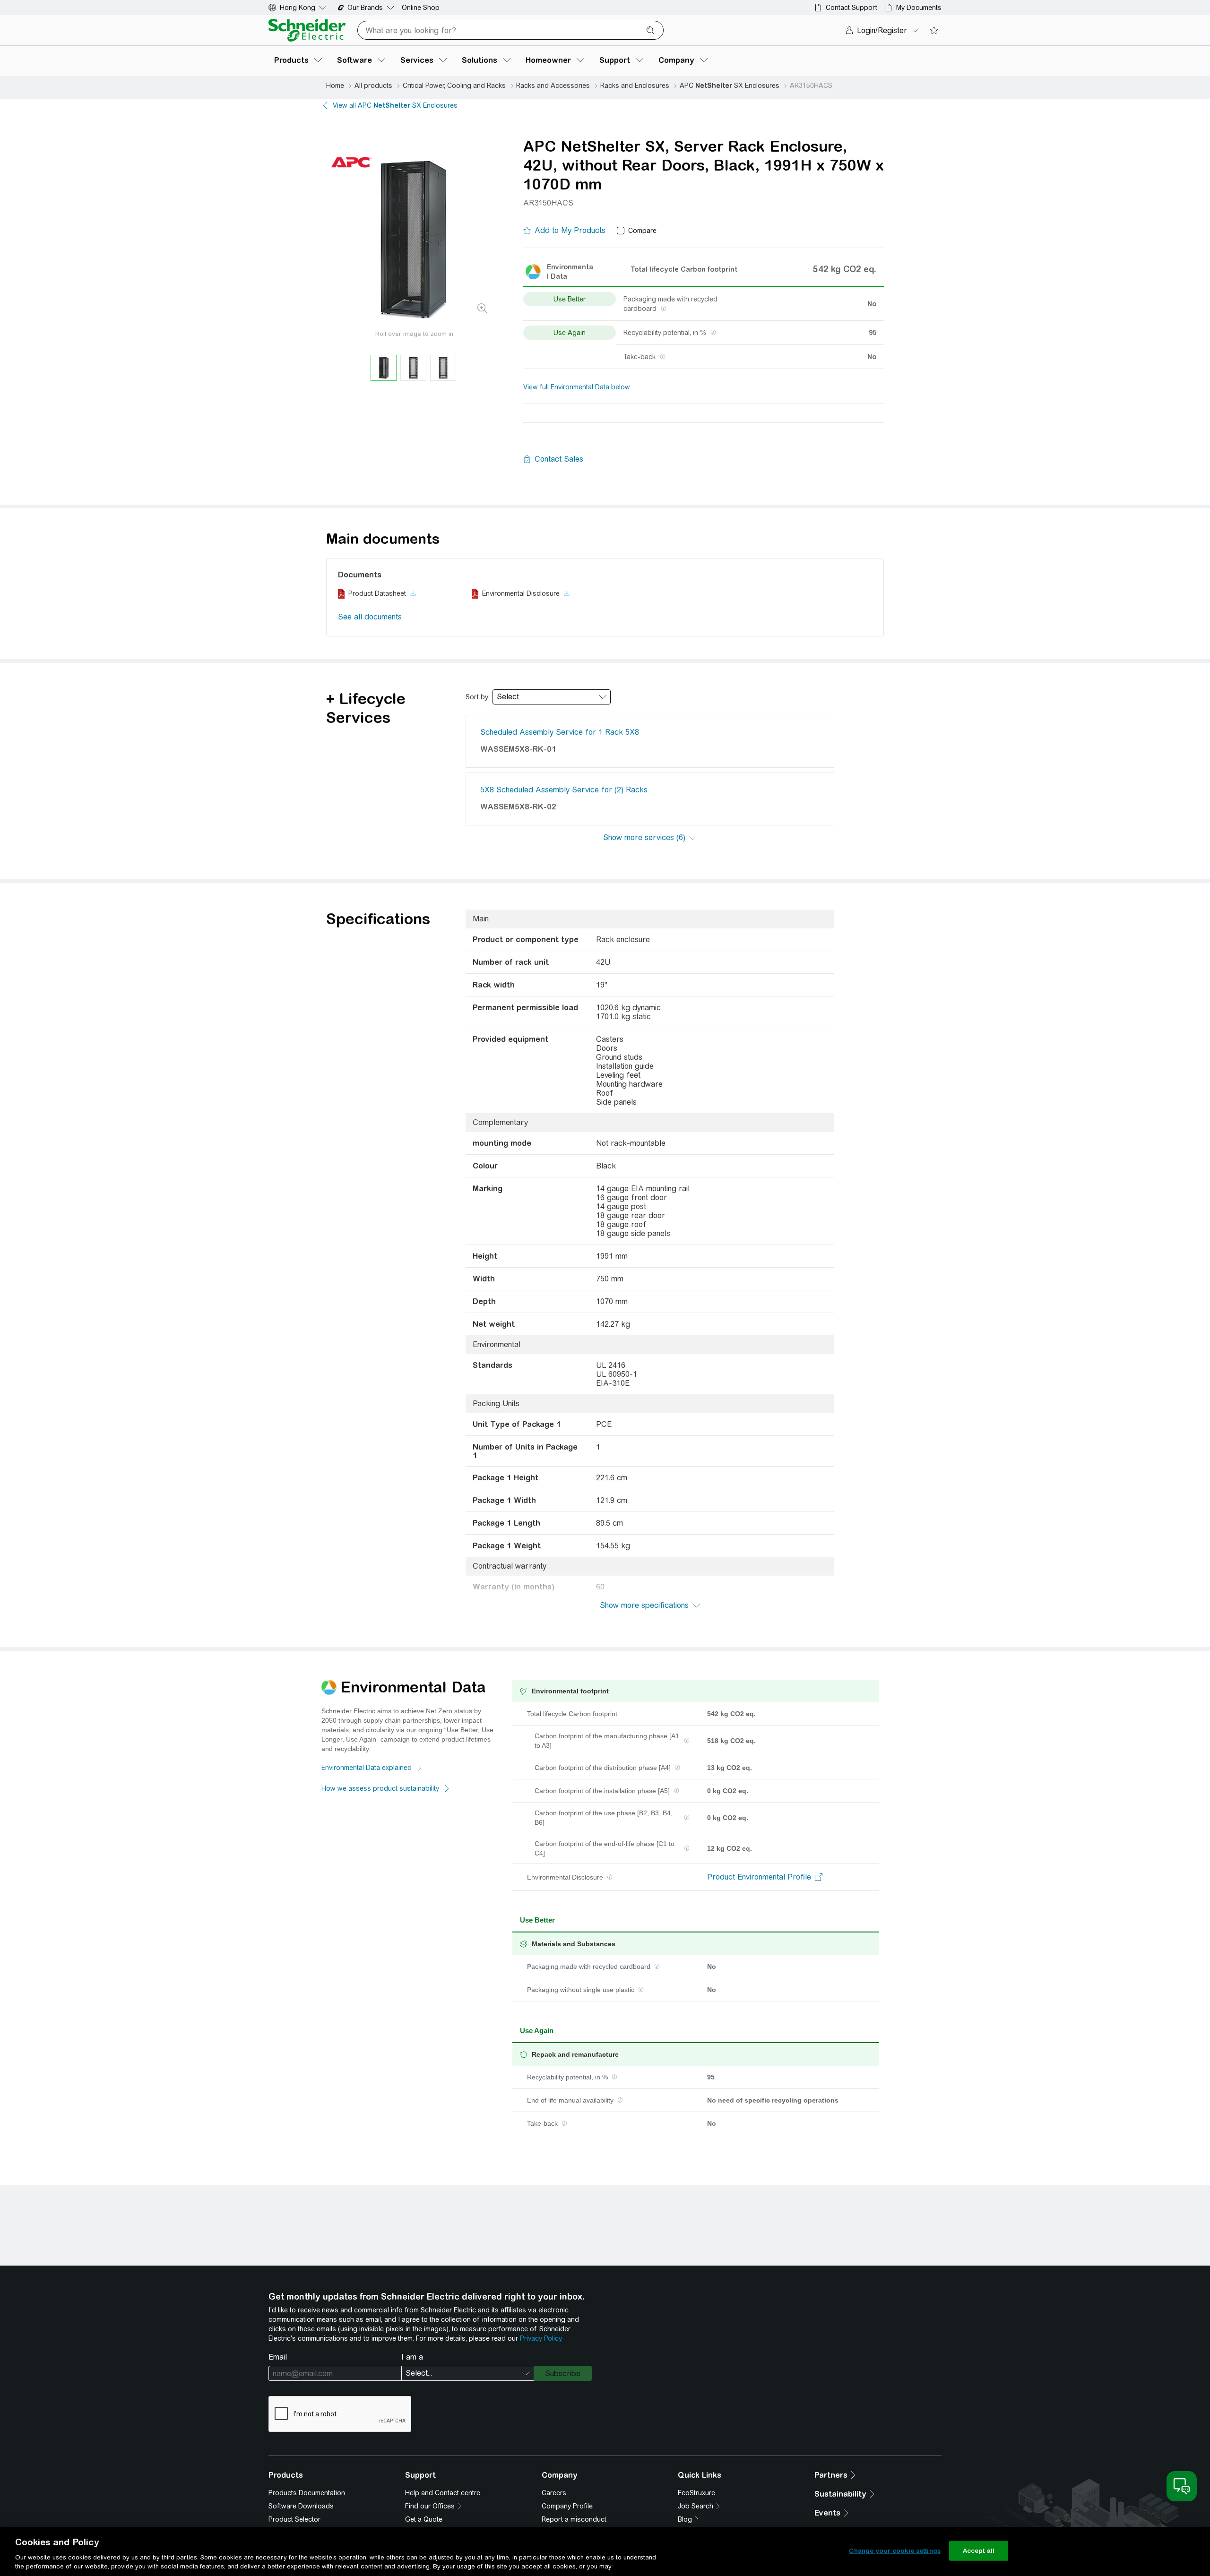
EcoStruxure (696, 2493)
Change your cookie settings (895, 2551)
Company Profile (567, 2506)
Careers (554, 2493)
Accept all (979, 2551)
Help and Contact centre (443, 2493)
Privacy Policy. (541, 2338)
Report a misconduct (574, 2519)
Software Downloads (301, 2506)
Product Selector (294, 2519)
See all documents (370, 617)
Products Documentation (307, 2493)
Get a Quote (424, 2519)
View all (395, 105)
